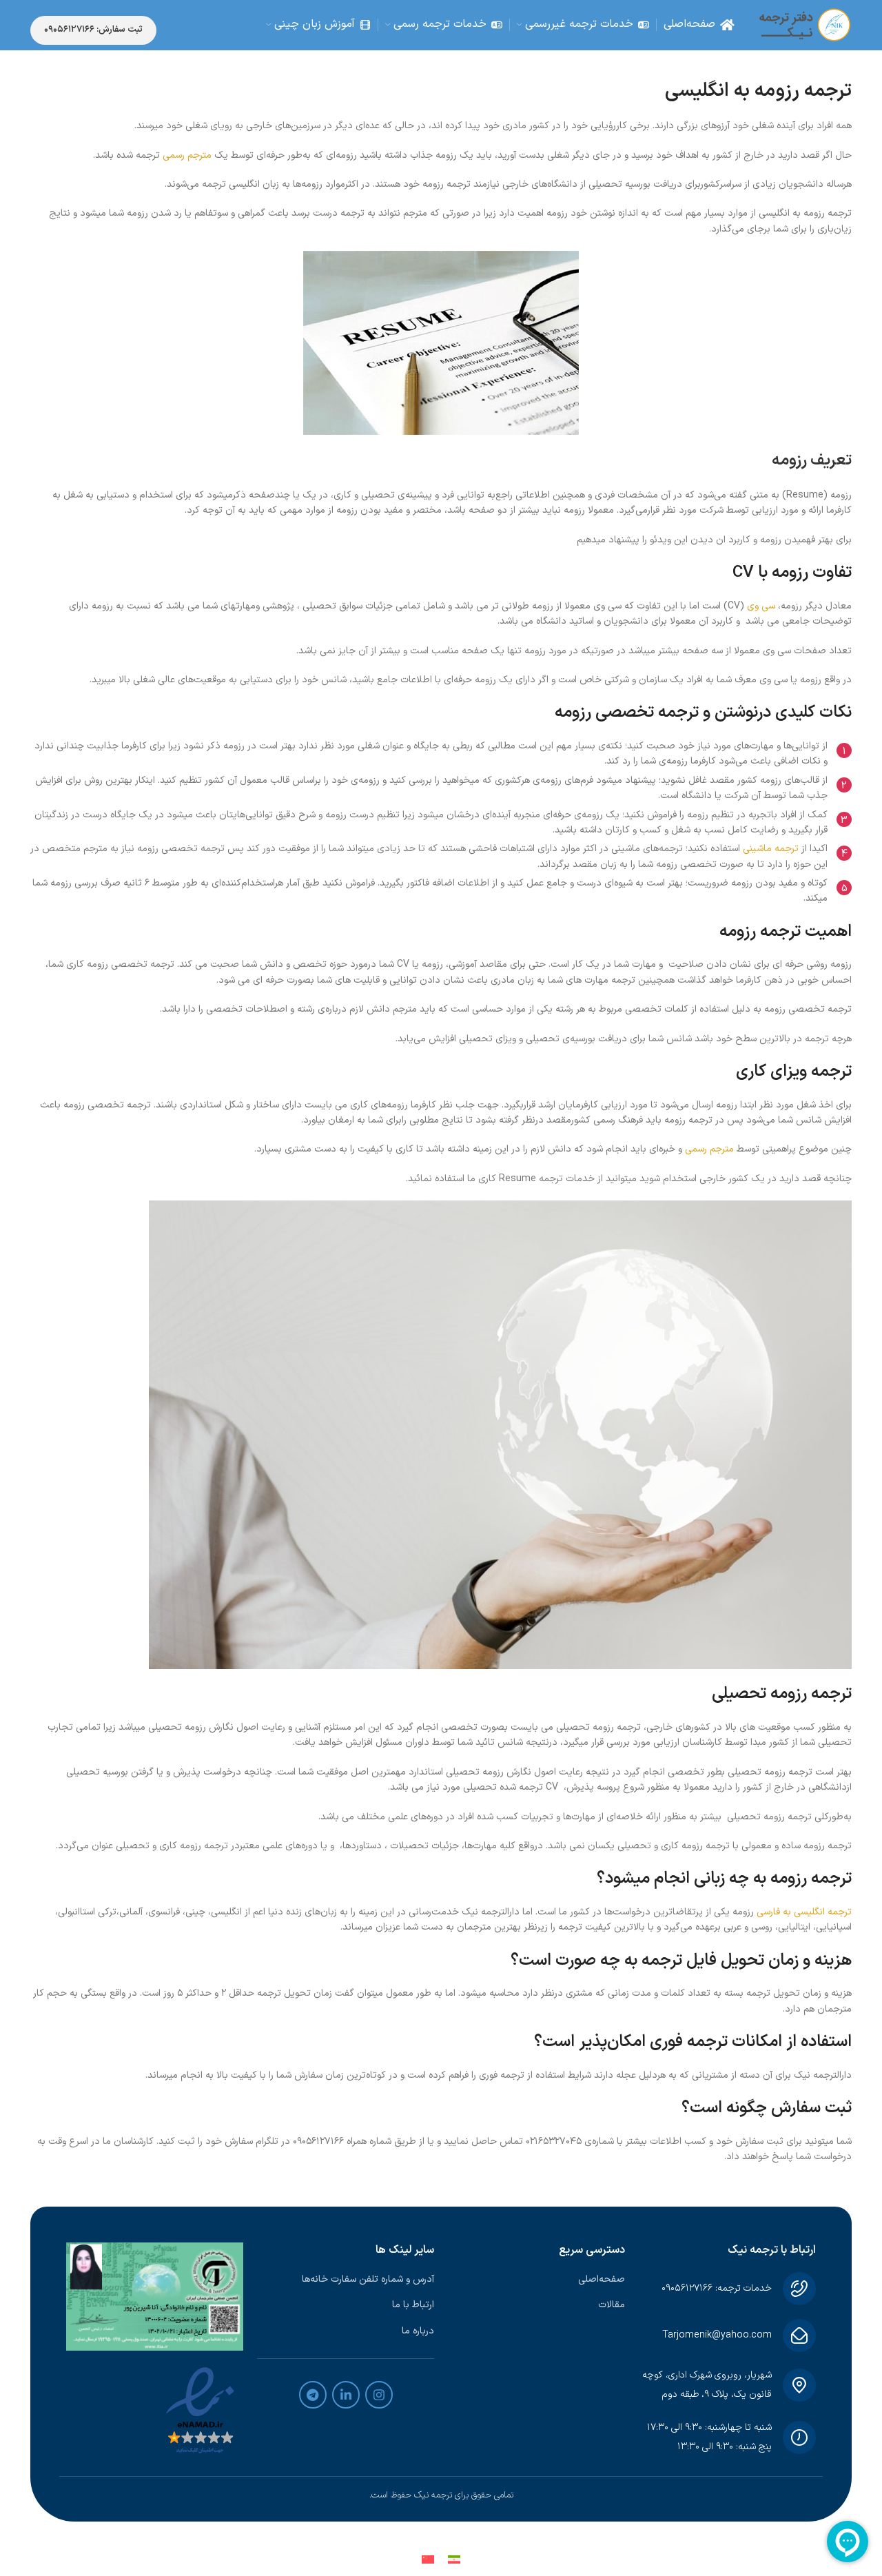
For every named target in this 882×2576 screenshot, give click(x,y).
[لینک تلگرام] (313, 2395)
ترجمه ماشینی (771, 849)
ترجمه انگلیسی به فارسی (804, 1912)
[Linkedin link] (346, 2395)
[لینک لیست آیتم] (536, 2280)
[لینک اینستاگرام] (379, 2395)
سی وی (761, 606)
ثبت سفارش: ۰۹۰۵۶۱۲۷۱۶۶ (93, 30)
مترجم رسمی (187, 155)
